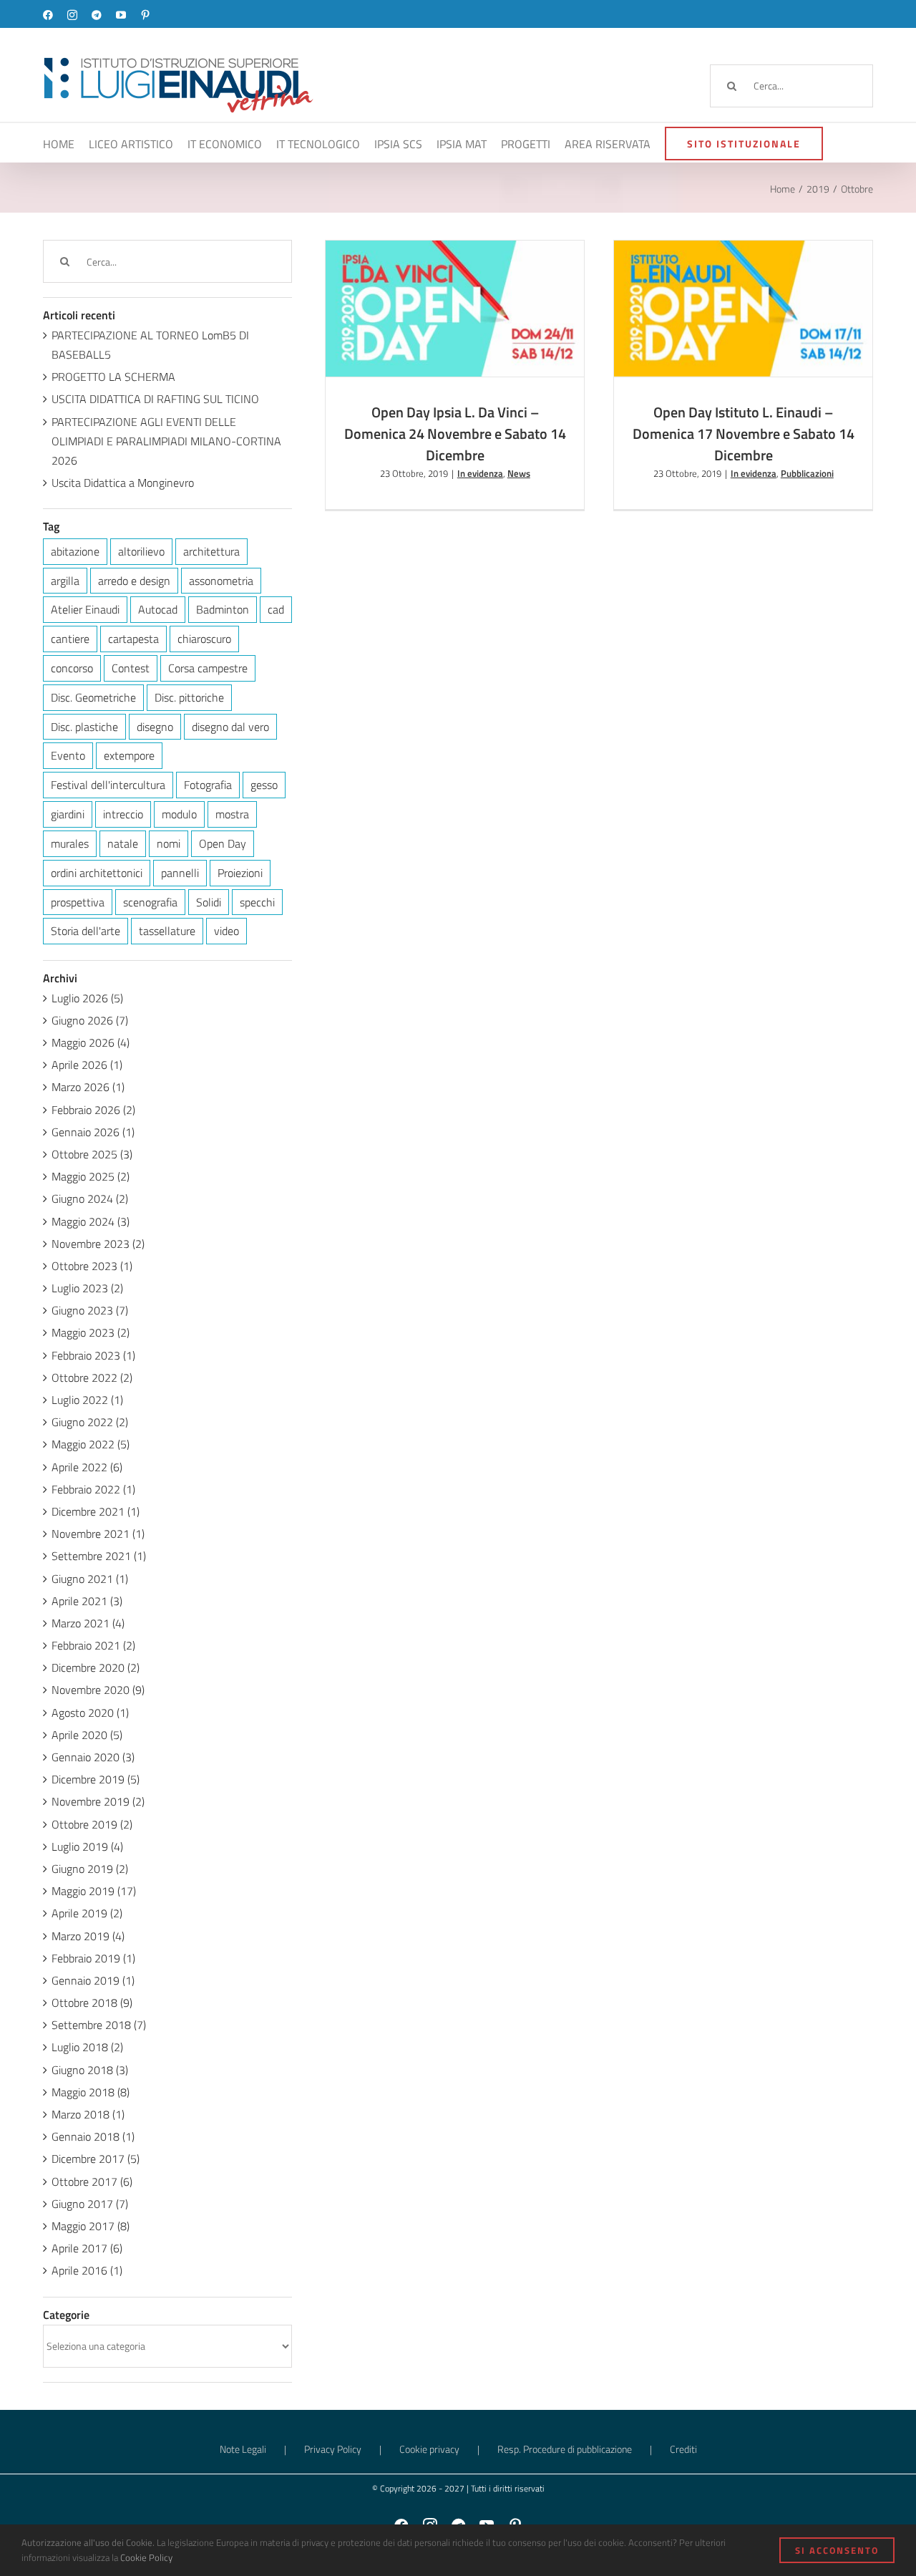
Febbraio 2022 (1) (93, 1489)
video (226, 931)
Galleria (475, 284)
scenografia (150, 902)
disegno (155, 727)
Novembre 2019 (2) (98, 1801)
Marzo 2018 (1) (88, 2114)
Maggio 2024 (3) (91, 1221)
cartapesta (133, 639)
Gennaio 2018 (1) (93, 2136)
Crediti (683, 2449)
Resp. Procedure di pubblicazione (565, 2449)
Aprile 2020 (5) (87, 1735)
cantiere (70, 639)
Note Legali (243, 2449)
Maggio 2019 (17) (94, 1891)
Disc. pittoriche (189, 697)
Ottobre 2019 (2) (92, 1824)
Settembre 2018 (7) (99, 2025)
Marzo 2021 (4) (88, 1623)
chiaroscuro (204, 639)
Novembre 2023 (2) (98, 1244)
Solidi (209, 902)
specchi (257, 902)
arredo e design (134, 581)
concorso (72, 668)
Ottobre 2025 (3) (92, 1154)
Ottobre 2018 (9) (92, 2003)
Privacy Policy (333, 2449)
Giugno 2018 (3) (90, 2070)
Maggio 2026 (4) (91, 1042)
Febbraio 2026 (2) (93, 1110)
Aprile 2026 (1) (87, 1065)
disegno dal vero (230, 727)
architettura (211, 551)
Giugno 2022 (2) (90, 1422)
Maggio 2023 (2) (91, 1332)
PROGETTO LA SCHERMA (113, 377)
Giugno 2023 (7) (90, 1310)
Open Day (223, 843)
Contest (131, 668)
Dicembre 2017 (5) (96, 2159)
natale (123, 843)
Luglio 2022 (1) (87, 1400)
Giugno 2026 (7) (90, 1020)
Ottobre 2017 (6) (92, 2182)
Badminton (223, 609)
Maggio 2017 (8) (91, 2226)
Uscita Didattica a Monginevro (123, 483)
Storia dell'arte (86, 931)
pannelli (180, 873)
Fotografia (208, 785)
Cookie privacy (429, 2449)
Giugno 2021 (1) (90, 1579)
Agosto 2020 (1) (90, 1713)
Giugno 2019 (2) (90, 1869)
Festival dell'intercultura (108, 785)
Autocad (158, 609)
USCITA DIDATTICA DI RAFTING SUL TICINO (155, 399)
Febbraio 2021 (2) (93, 1645)
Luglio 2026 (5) (87, 998)
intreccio (123, 814)
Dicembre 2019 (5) (96, 1779)
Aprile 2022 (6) (87, 1467)
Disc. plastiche (84, 727)
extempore (129, 755)
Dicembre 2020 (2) (96, 1667)
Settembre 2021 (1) (99, 1556)
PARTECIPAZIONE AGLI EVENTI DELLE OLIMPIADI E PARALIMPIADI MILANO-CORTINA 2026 (166, 441)
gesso (264, 785)
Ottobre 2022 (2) (92, 1377)
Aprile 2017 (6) (87, 2248)
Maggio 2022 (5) (91, 1444)
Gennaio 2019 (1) (93, 1980)
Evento (68, 755)
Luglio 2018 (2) (87, 2047)
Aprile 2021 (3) (87, 1601)
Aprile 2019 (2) (87, 1913)
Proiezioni (240, 873)
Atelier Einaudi (85, 609)
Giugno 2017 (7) (90, 2204)
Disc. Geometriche (93, 697)
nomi (169, 843)
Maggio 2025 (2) (91, 1176)
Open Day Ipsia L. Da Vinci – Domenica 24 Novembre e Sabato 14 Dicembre (435, 284)
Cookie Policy (146, 2557)
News (479, 342)
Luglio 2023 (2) (87, 1288)
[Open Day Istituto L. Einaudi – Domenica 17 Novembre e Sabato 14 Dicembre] (743, 308)
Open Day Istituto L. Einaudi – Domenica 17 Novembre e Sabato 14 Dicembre (723, 277)
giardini (68, 814)
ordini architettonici (97, 873)
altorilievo (141, 551)
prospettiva (78, 902)
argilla (65, 581)
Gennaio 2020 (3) (93, 1757)
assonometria (221, 581)
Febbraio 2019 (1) (93, 1958)
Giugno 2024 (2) (90, 1199)
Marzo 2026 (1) (88, 1087)
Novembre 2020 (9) (98, 1690)
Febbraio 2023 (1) (93, 1355)
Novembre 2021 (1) (98, 1534)
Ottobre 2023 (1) (92, 1266)
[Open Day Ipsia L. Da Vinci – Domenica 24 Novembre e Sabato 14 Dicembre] (455, 308)
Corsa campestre (208, 668)
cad (276, 609)
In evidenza (442, 342)
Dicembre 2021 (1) (96, 1511)
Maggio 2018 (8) (91, 2092)
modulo (179, 814)
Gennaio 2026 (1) (93, 1132)
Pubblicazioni (768, 348)
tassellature (167, 931)
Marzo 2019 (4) (88, 1936)
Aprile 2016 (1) (87, 2270)
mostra (232, 814)
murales (70, 843)
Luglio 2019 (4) (87, 1846)
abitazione (75, 551)
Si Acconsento (837, 2550)
